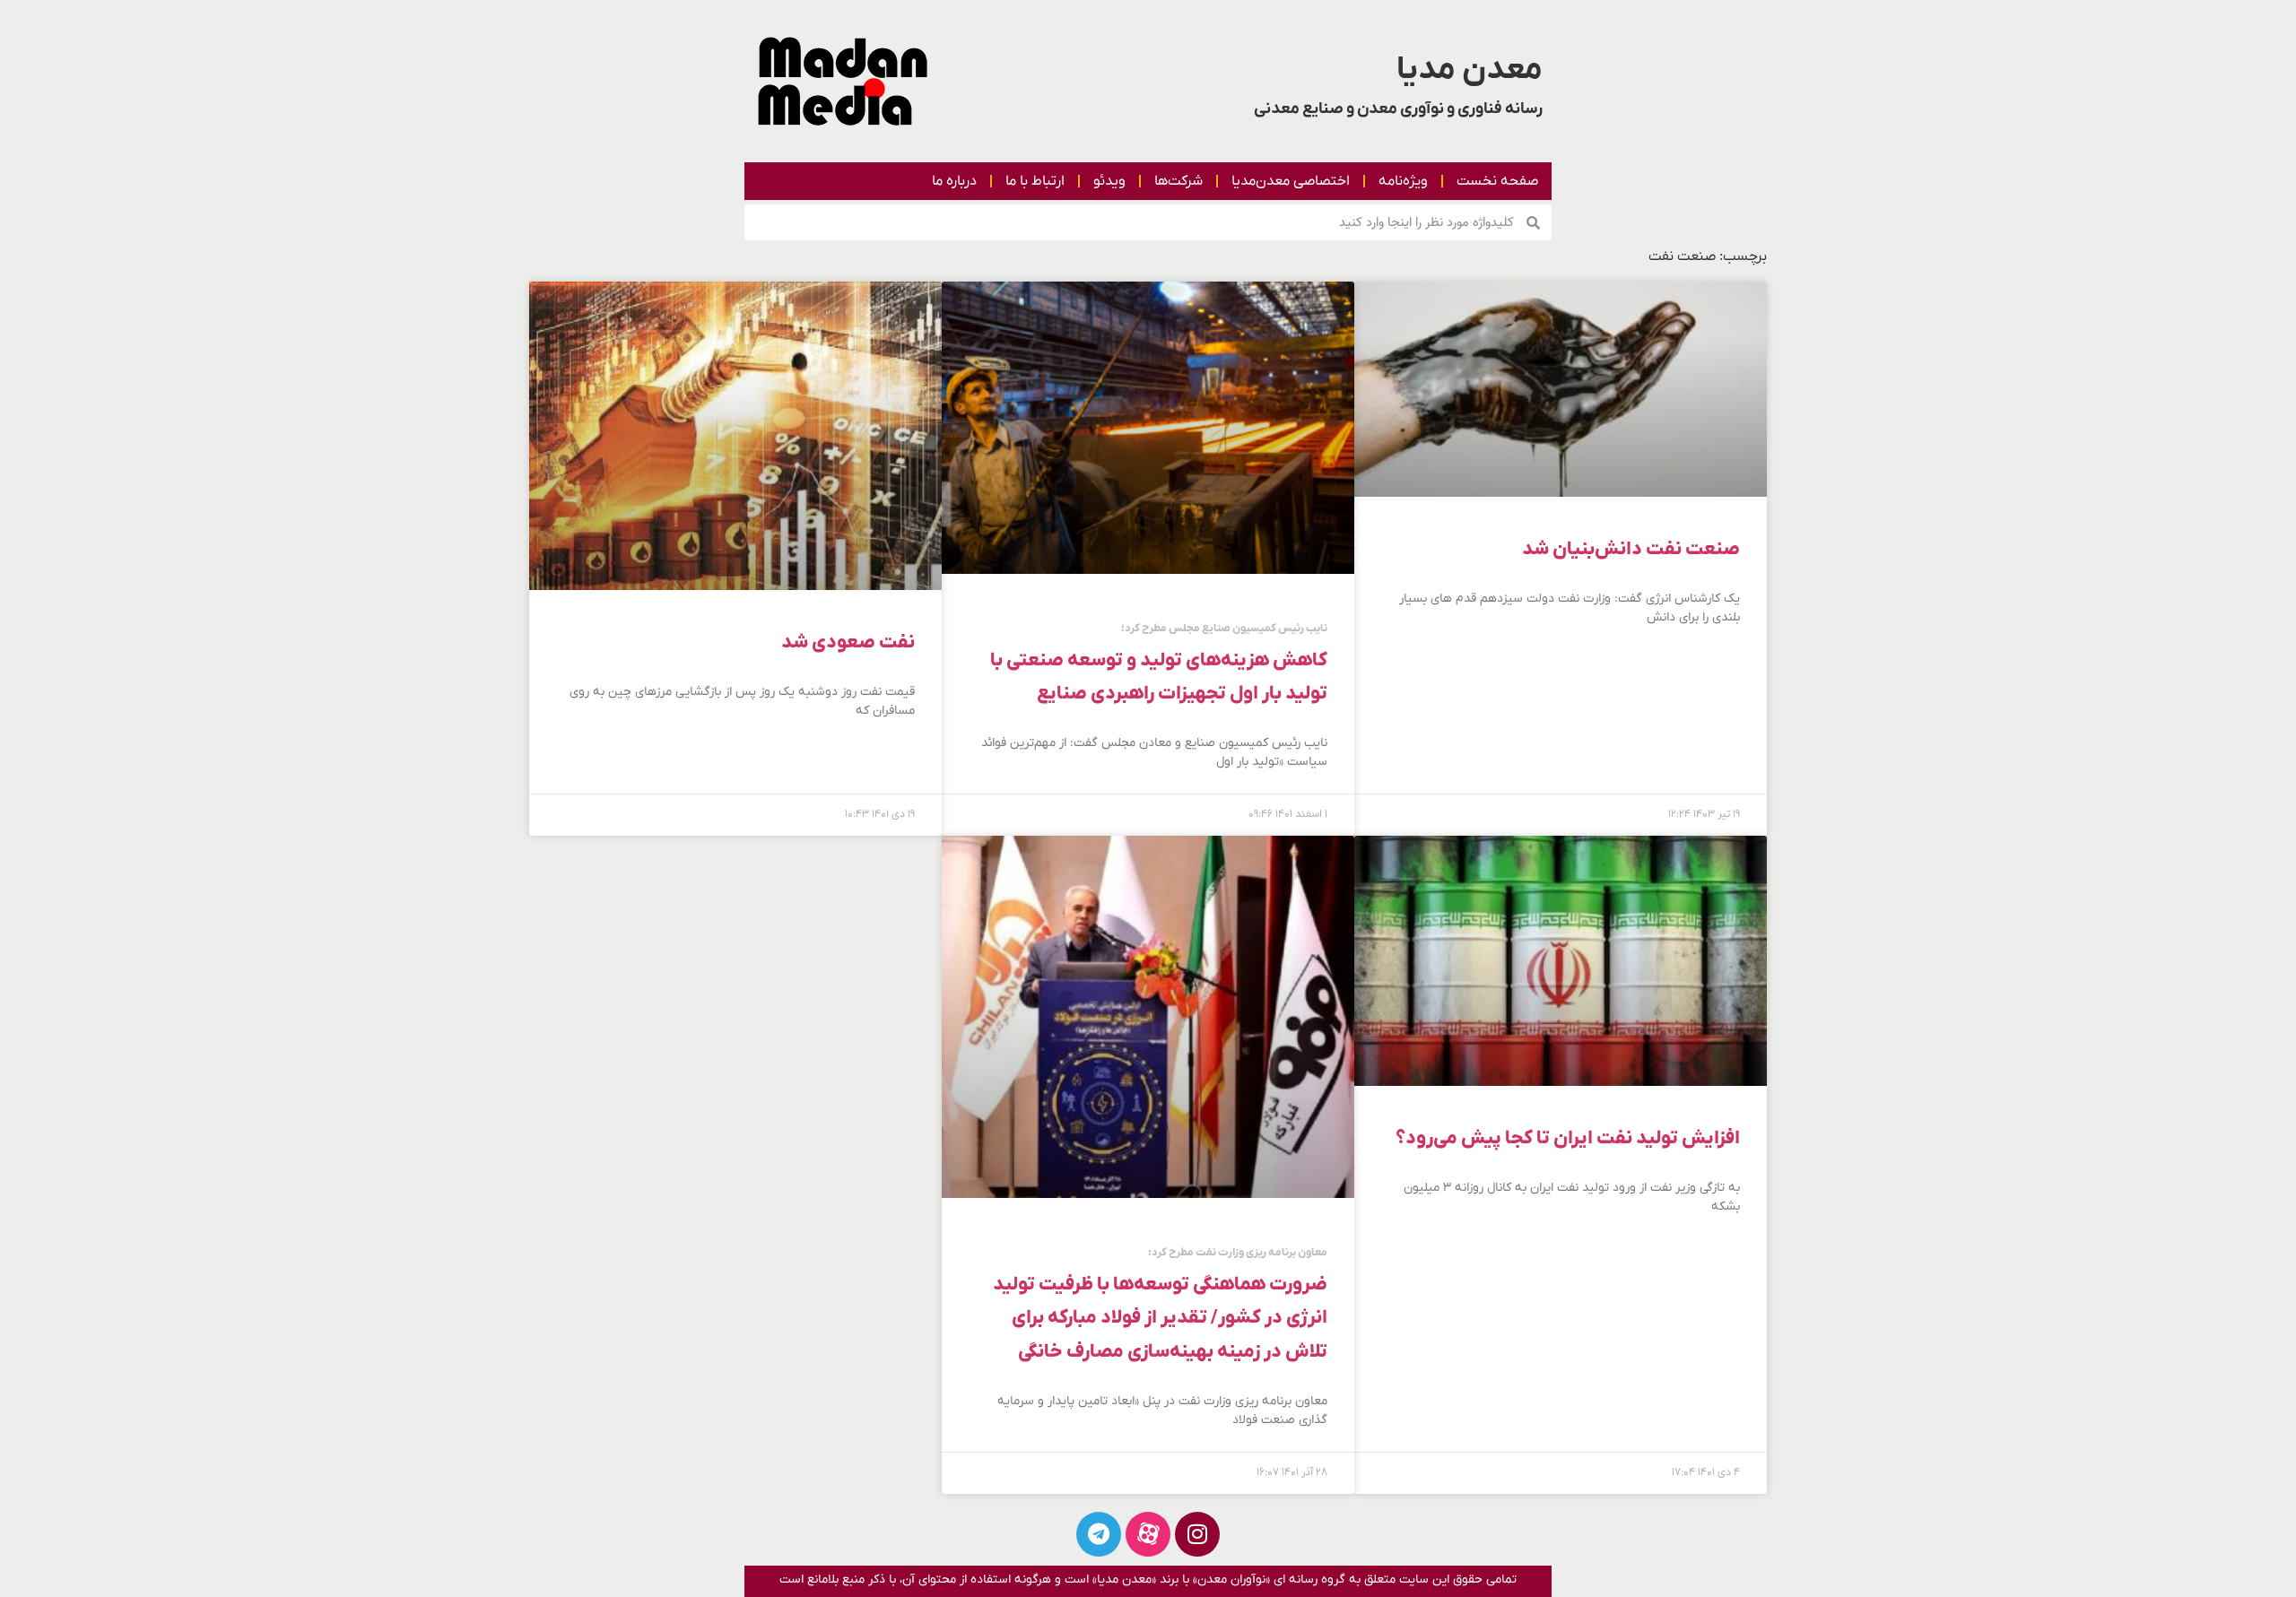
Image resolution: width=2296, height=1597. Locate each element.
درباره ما (954, 181)
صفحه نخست (1497, 181)
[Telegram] (1099, 1534)
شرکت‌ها (1178, 181)
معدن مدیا (1470, 70)
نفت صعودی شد (848, 642)
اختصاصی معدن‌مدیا (1291, 181)
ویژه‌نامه (1403, 181)
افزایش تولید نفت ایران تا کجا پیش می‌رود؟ (1568, 1138)
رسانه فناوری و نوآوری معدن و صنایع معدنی (1398, 109)
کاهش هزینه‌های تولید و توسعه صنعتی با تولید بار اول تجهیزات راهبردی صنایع (1159, 664)
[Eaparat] (1148, 1534)
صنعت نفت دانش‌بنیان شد (1631, 549)
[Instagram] (1197, 1534)
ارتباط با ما (1035, 181)
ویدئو (1109, 181)
